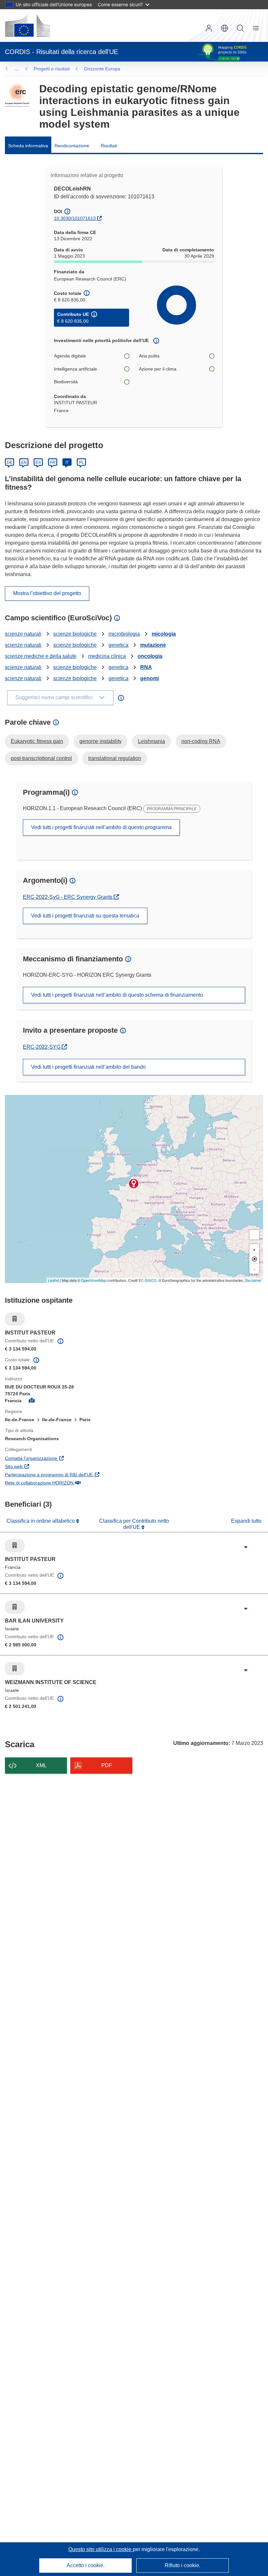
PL (82, 463)
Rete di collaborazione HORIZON (71, 1483)
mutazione (153, 645)
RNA (146, 667)
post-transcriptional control (41, 758)
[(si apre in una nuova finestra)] (27, 26)
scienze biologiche (75, 634)
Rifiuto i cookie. (183, 2565)
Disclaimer (253, 1280)
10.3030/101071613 (75, 218)
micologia (164, 634)
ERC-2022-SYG (45, 1047)
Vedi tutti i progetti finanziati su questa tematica (85, 916)
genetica (118, 645)
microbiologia (124, 634)
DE (10, 463)
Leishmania (151, 741)
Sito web (45, 1466)
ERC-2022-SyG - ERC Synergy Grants (68, 897)
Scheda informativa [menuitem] (28, 146)
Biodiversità (66, 382)
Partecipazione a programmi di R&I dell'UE (80, 1474)
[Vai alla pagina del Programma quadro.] (17, 95)
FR (53, 463)
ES (38, 463)
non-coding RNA (201, 741)
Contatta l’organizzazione (63, 1458)
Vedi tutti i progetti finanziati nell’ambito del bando (88, 1067)
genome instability (100, 741)
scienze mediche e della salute (41, 656)
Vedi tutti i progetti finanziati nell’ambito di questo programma (101, 827)
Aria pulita (149, 356)
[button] (225, 28)
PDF (107, 1765)
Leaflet (53, 1280)
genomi (150, 678)
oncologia (150, 656)
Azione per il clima (158, 369)
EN (24, 463)
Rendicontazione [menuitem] (72, 146)
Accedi (209, 28)
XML (41, 1765)
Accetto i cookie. (86, 2565)
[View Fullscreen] (254, 1235)
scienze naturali (23, 634)
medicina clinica (107, 656)
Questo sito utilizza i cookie (100, 2549)
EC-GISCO (148, 1280)
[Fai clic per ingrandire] (246, 1547)
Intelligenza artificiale (75, 369)
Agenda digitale (70, 356)
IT (67, 463)
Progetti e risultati (52, 69)
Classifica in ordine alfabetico (41, 1521)
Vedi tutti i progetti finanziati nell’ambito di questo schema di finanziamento (117, 995)
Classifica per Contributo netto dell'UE (134, 1524)
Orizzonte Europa (102, 69)
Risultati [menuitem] (109, 146)
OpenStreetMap (94, 1280)
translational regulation (115, 758)
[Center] (254, 1259)
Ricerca (240, 28)
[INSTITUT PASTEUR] (134, 1184)
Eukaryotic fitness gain (37, 741)
